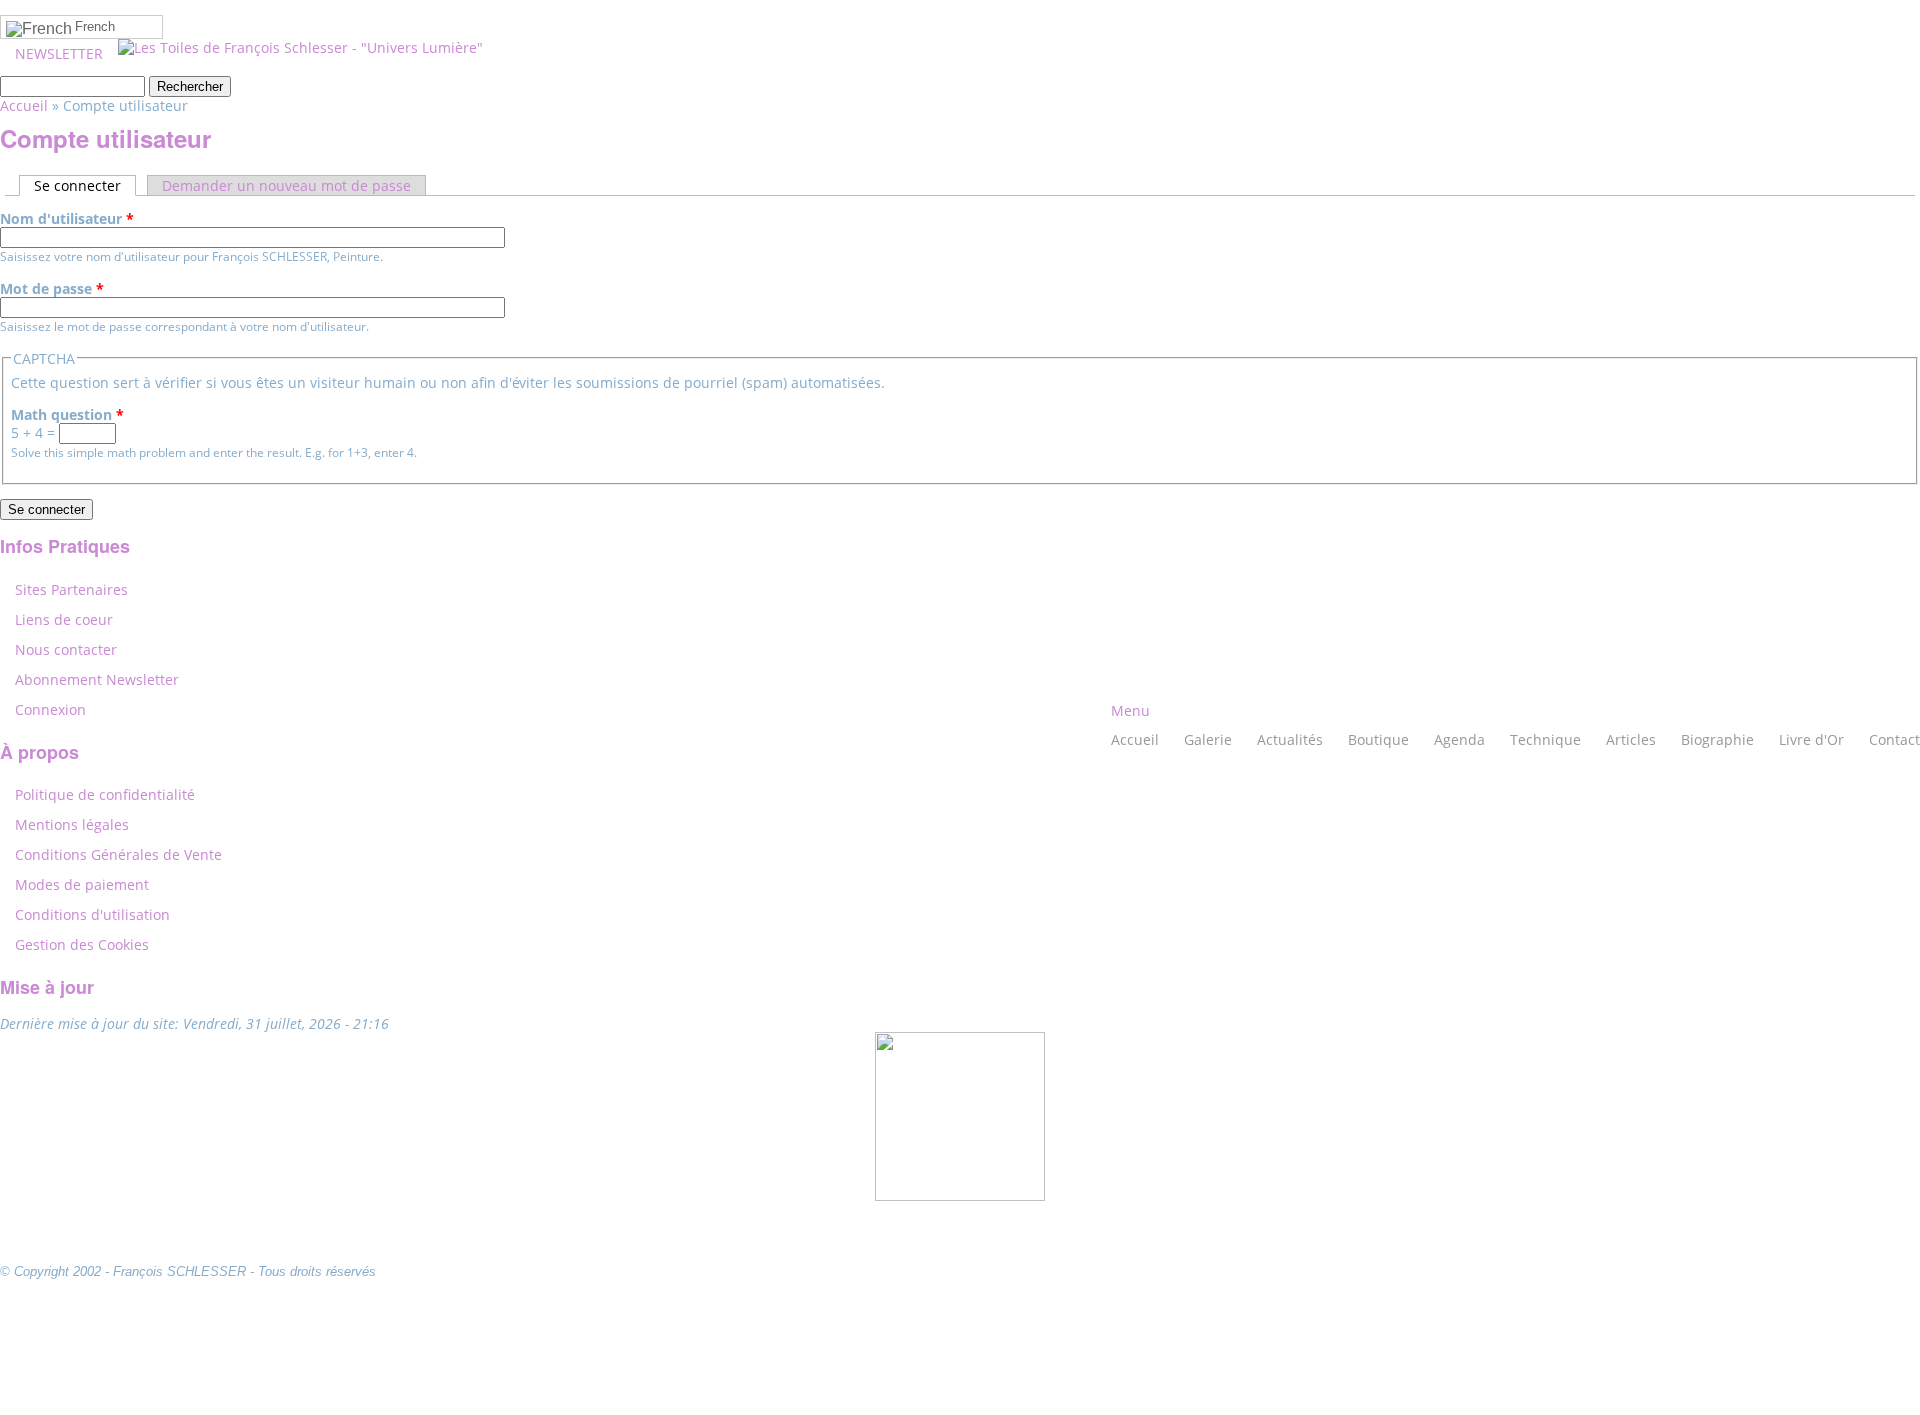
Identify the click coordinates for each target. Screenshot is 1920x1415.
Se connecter (85, 185)
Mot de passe (52, 289)
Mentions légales (72, 824)
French (95, 26)
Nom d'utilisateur (67, 219)
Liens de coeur (64, 619)
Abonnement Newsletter (97, 679)
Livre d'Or (1811, 739)
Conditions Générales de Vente (118, 854)
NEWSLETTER (59, 53)
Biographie (1717, 739)
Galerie (1208, 739)
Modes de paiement (82, 884)
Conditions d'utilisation (92, 914)
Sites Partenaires (71, 589)
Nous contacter (66, 649)
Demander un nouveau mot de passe (286, 185)
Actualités (1290, 739)
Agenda (1459, 739)
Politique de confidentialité (105, 794)
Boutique (1378, 739)
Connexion (50, 709)
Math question (67, 415)
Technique (1545, 739)
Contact (1894, 739)
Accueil (1135, 739)
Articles (1631, 739)
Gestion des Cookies (82, 944)
